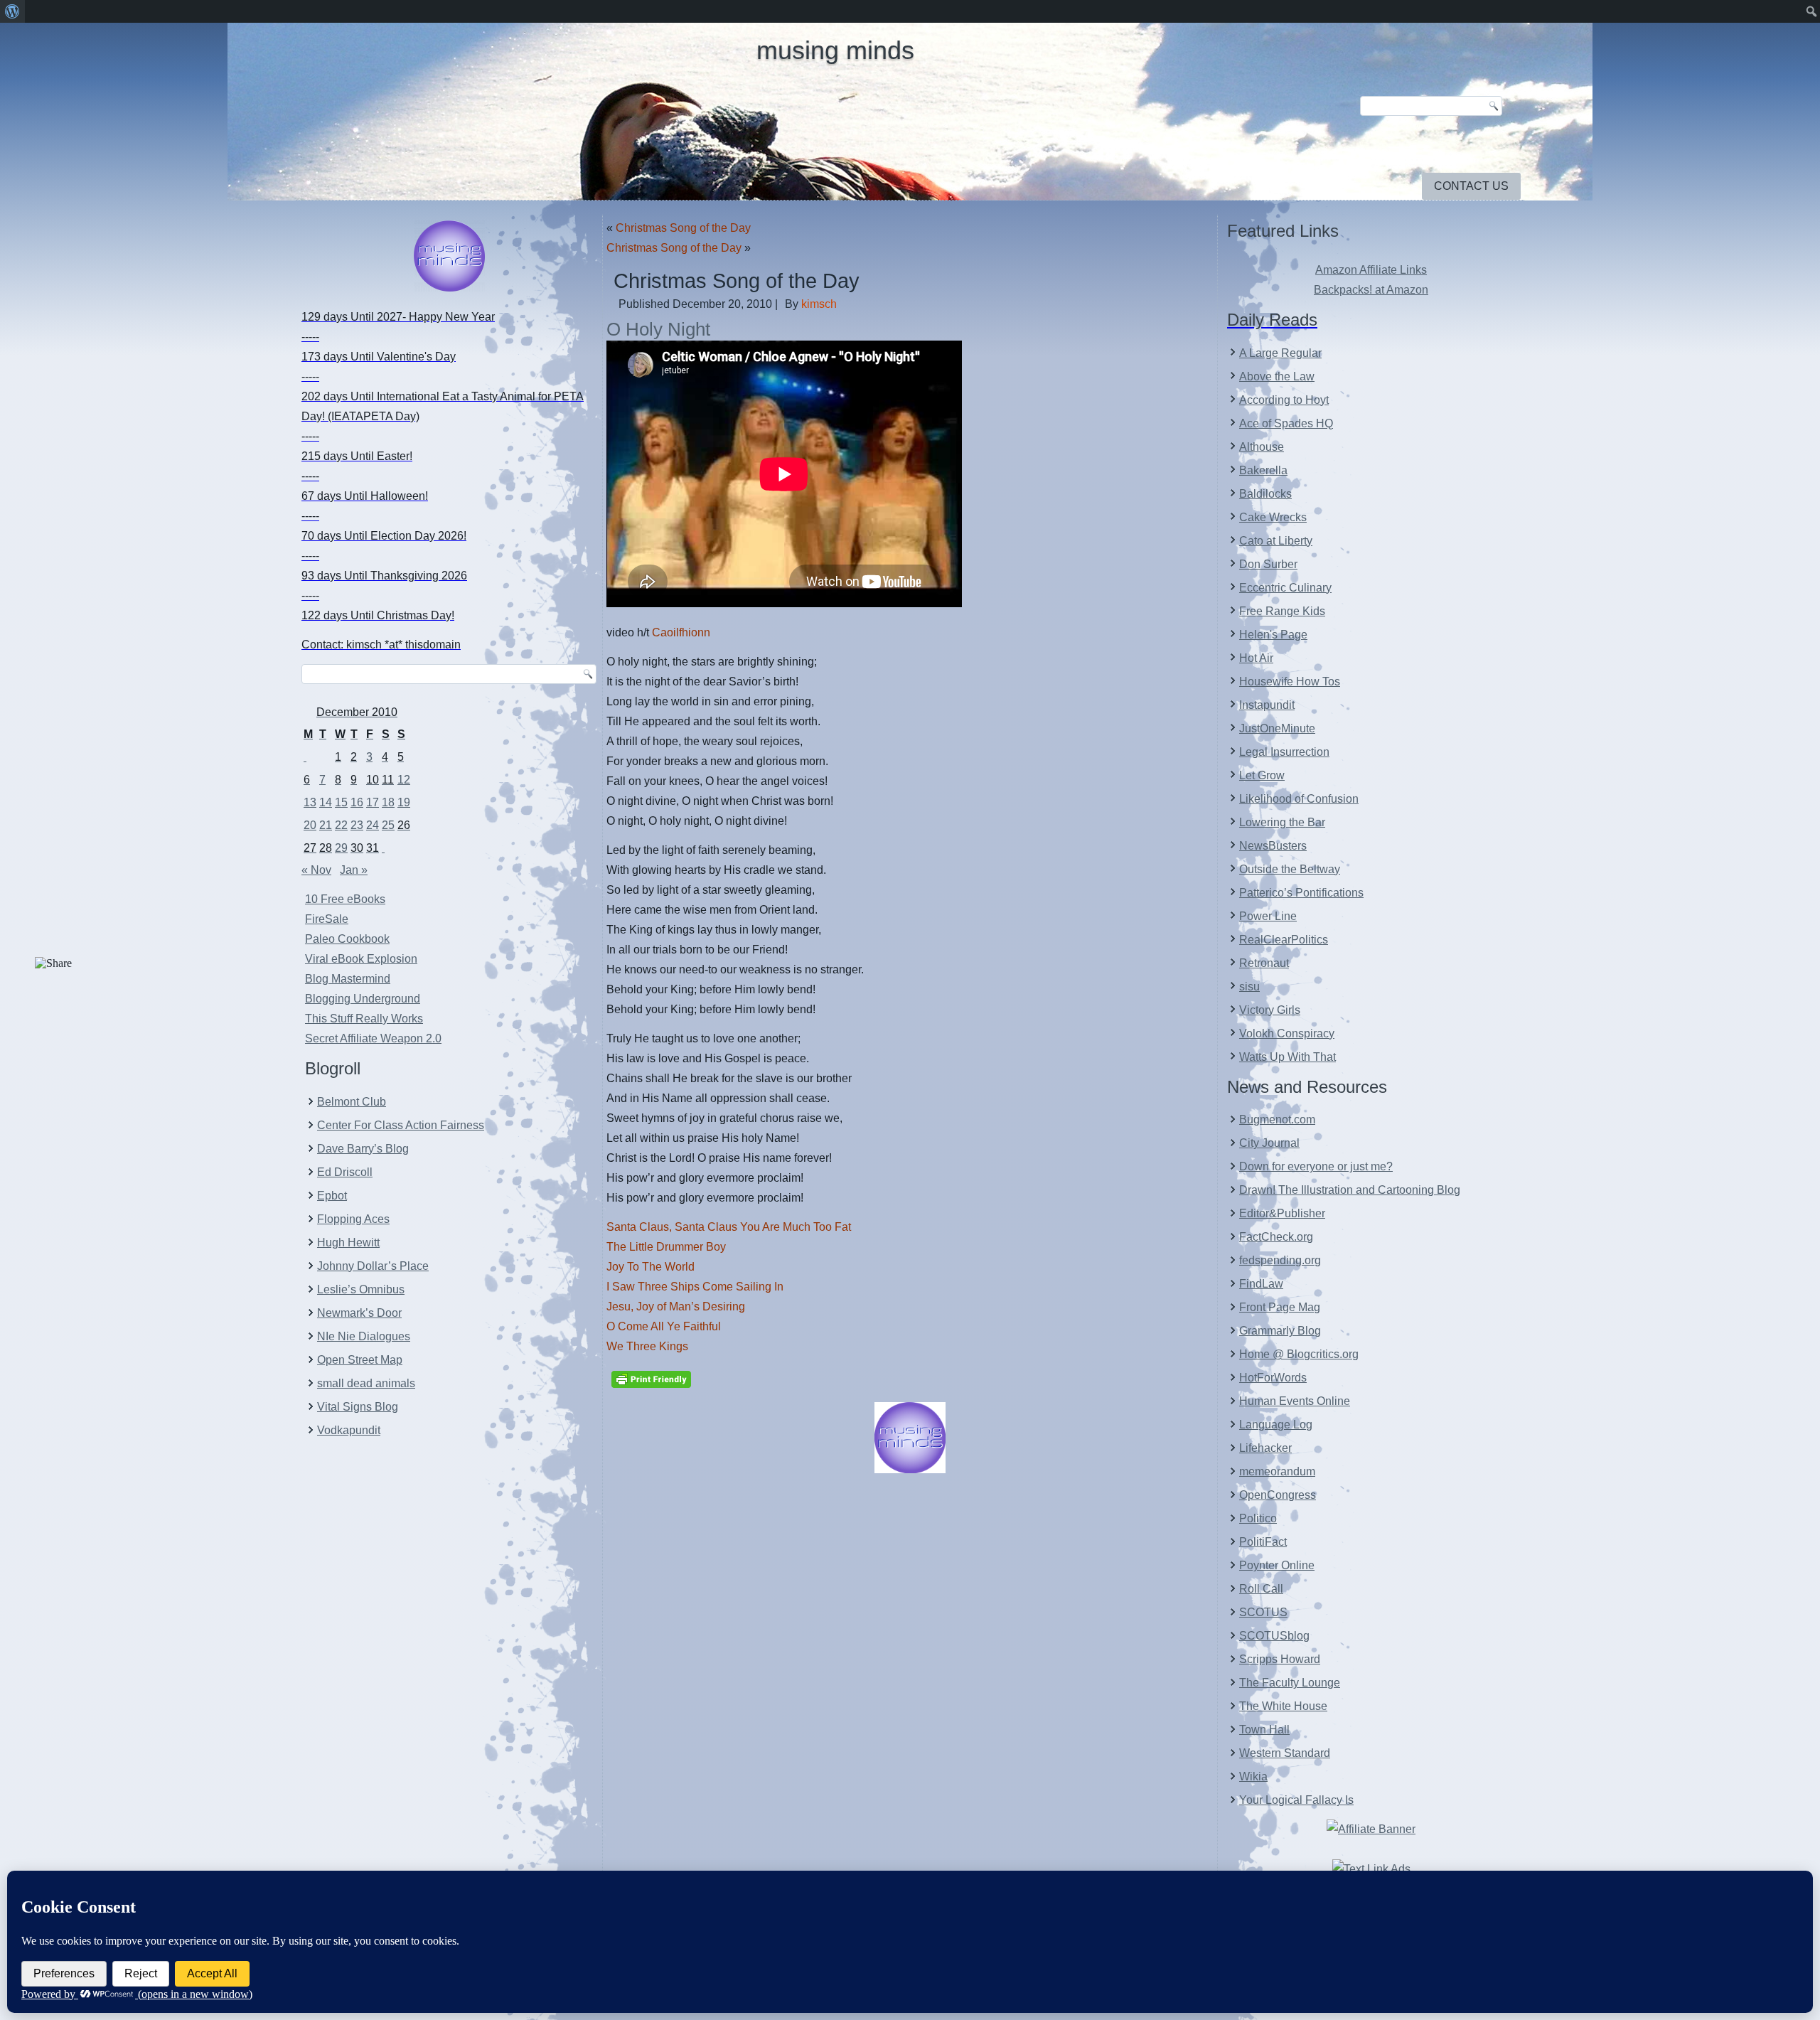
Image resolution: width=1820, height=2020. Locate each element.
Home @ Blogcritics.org (1299, 1354)
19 (404, 802)
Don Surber (1268, 564)
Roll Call (1261, 1589)
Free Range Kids (1282, 611)
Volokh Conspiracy (1287, 1033)
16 (357, 802)
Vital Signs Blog (358, 1407)
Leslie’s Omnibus (361, 1289)
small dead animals (366, 1383)
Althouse (1262, 447)
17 (373, 802)
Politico (1258, 1518)
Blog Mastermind (348, 979)
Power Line (1268, 916)
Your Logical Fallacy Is (1296, 1800)
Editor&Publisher (1282, 1213)
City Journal (1269, 1143)
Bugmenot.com (1277, 1119)
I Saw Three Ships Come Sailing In (695, 1287)
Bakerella (1263, 470)
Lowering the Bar (1282, 822)
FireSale (327, 919)
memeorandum (1277, 1471)
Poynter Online (1277, 1565)
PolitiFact (1263, 1542)
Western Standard (1285, 1753)
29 (341, 848)
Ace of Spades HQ (1286, 423)
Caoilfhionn (680, 632)
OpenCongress (1278, 1495)
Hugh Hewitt (348, 1243)
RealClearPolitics (1284, 940)
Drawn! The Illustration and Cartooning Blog (1350, 1190)
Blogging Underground (363, 999)
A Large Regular (1280, 353)
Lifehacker (1265, 1448)
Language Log (1276, 1425)
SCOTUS (1263, 1612)
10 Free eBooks (345, 899)
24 (373, 825)
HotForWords (1273, 1378)
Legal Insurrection (1284, 752)
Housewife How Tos (1290, 682)
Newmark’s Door (359, 1313)
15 (341, 802)
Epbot (332, 1196)
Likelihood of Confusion (1299, 799)
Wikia (1253, 1776)
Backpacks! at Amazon (1371, 290)
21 (326, 825)
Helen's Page (1273, 635)
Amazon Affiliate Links (1371, 270)
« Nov (316, 870)
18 (388, 802)
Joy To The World (651, 1267)
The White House (1283, 1706)
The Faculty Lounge (1290, 1683)
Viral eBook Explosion (361, 959)
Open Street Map (360, 1360)
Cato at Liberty (1276, 541)
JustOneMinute (1277, 728)
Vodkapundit (349, 1430)
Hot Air (1256, 658)
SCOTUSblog (1274, 1636)
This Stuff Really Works (364, 1019)
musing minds (835, 50)
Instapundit (1267, 705)
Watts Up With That (1288, 1057)
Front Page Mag (1280, 1307)
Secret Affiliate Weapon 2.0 (373, 1038)
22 (341, 825)
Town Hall (1264, 1730)
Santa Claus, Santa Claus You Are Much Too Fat (729, 1227)
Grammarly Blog (1280, 1331)
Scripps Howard (1280, 1659)
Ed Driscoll (345, 1172)
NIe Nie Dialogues (364, 1336)
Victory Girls (1270, 1010)
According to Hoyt (1284, 400)
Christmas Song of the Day (683, 228)
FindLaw (1261, 1284)
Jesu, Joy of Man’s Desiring (676, 1306)
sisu (1249, 987)
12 (404, 780)
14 (326, 802)
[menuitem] (12, 11)
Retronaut (1264, 963)
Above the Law (1277, 376)
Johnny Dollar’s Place (373, 1266)
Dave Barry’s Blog (363, 1149)
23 (357, 825)
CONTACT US (1471, 186)
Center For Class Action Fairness (401, 1125)
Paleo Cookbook (347, 939)
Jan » (354, 870)
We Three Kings (647, 1346)
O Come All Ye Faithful (664, 1326)
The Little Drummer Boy (666, 1247)
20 (310, 825)
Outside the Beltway (1290, 869)
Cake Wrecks (1273, 517)
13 (310, 802)
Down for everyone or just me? (1316, 1166)
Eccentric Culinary (1285, 588)
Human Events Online (1295, 1401)
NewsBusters (1273, 846)
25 (388, 825)
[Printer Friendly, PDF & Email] (651, 1379)
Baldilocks (1265, 494)
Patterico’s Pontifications (1301, 893)
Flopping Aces (353, 1219)
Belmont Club (352, 1102)
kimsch (819, 304)
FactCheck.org (1276, 1237)
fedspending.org (1280, 1260)
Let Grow (1262, 775)
